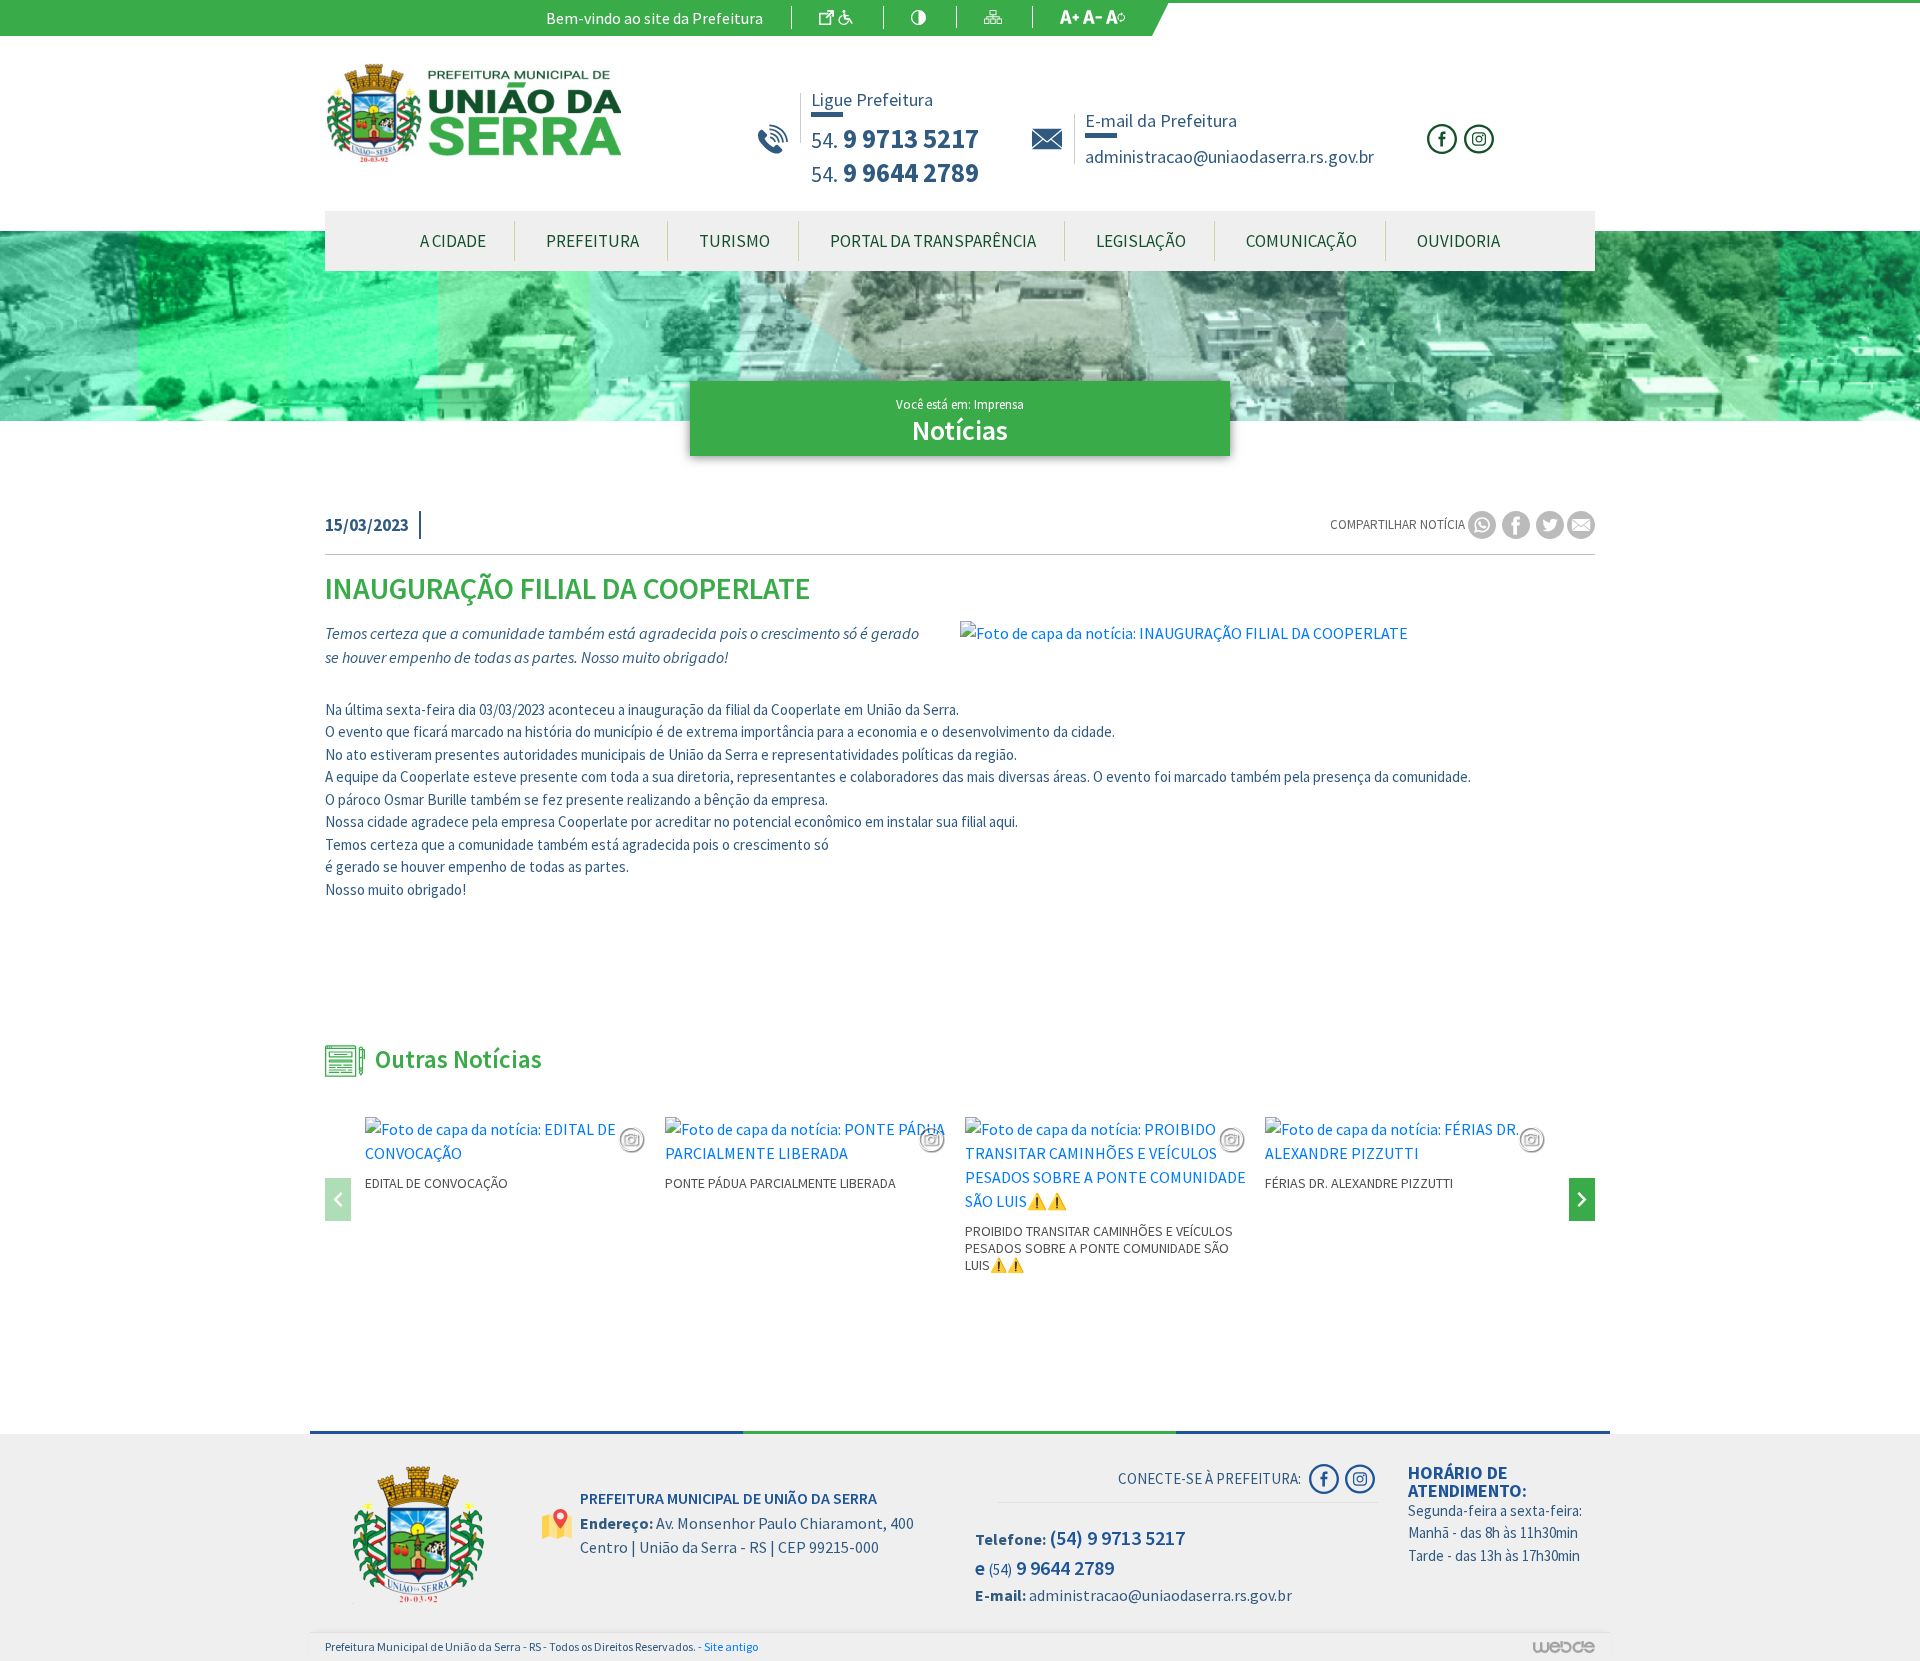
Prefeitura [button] (592, 241)
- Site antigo (728, 1646)
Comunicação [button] (1301, 241)
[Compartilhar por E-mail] (1581, 523)
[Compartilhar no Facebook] (1517, 523)
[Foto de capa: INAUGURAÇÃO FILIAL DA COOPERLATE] (1277, 633)
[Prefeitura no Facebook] (1445, 137)
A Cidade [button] (453, 241)
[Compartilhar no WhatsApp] (1483, 523)
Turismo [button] (734, 241)
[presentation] (338, 1199)
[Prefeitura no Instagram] (1481, 137)
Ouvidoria (1458, 241)
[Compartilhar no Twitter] (1551, 523)
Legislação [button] (1141, 241)
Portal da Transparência (933, 241)
